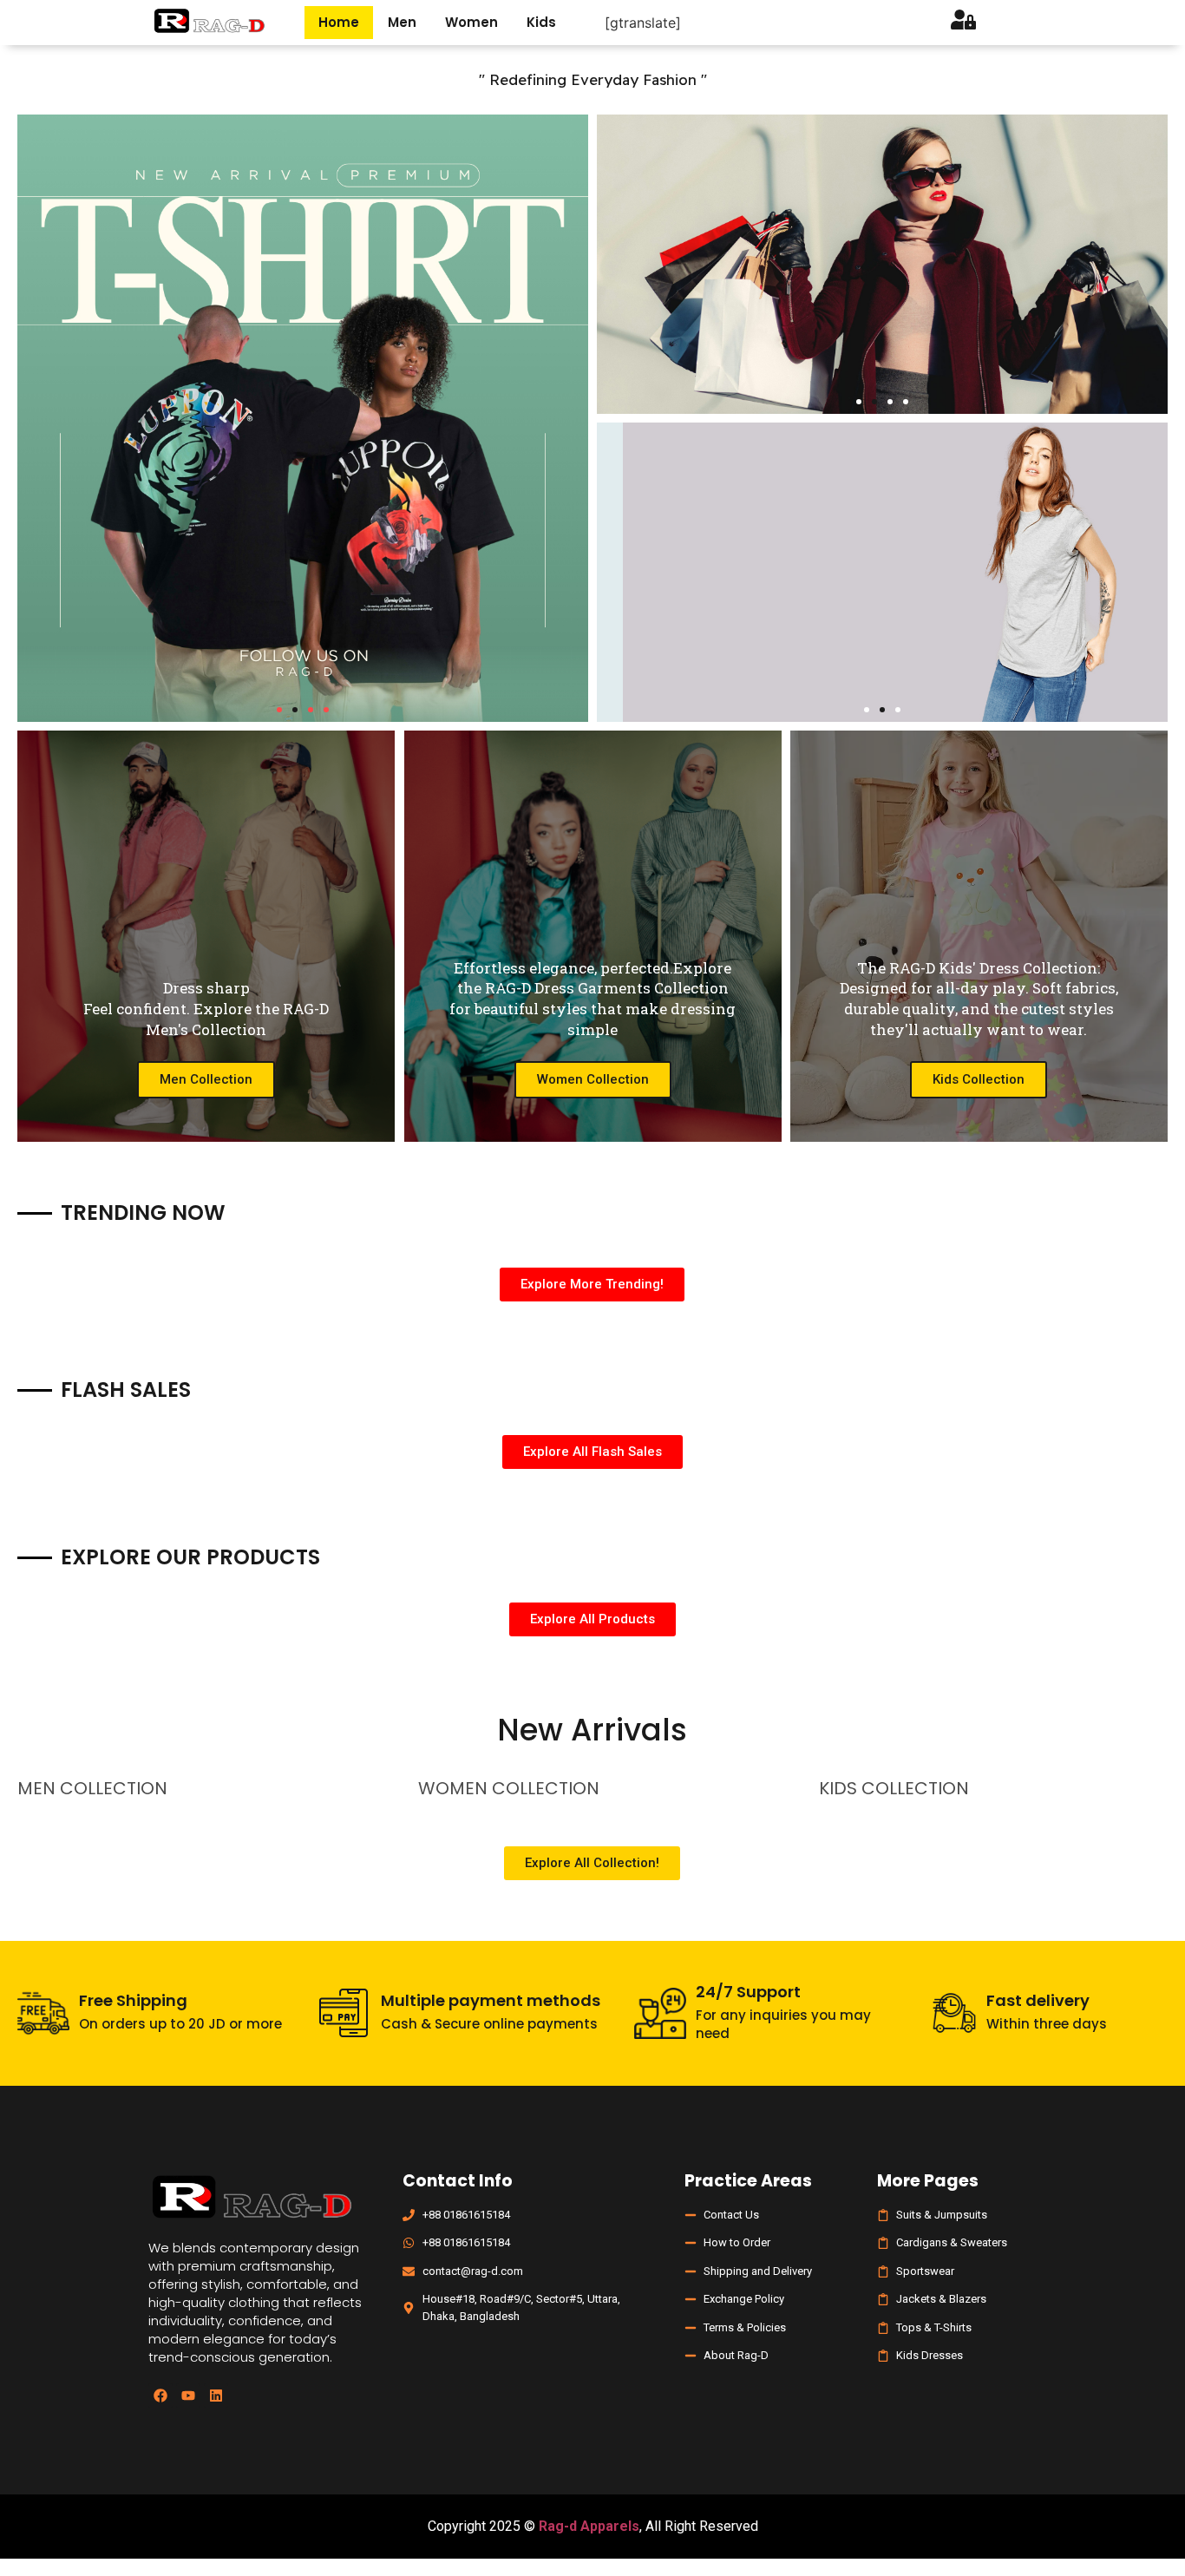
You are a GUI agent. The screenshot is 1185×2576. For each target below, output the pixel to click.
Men (402, 22)
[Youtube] (188, 2396)
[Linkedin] (216, 2396)
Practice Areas (748, 2181)
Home (339, 22)
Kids (541, 22)
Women (471, 22)
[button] (279, 710)
